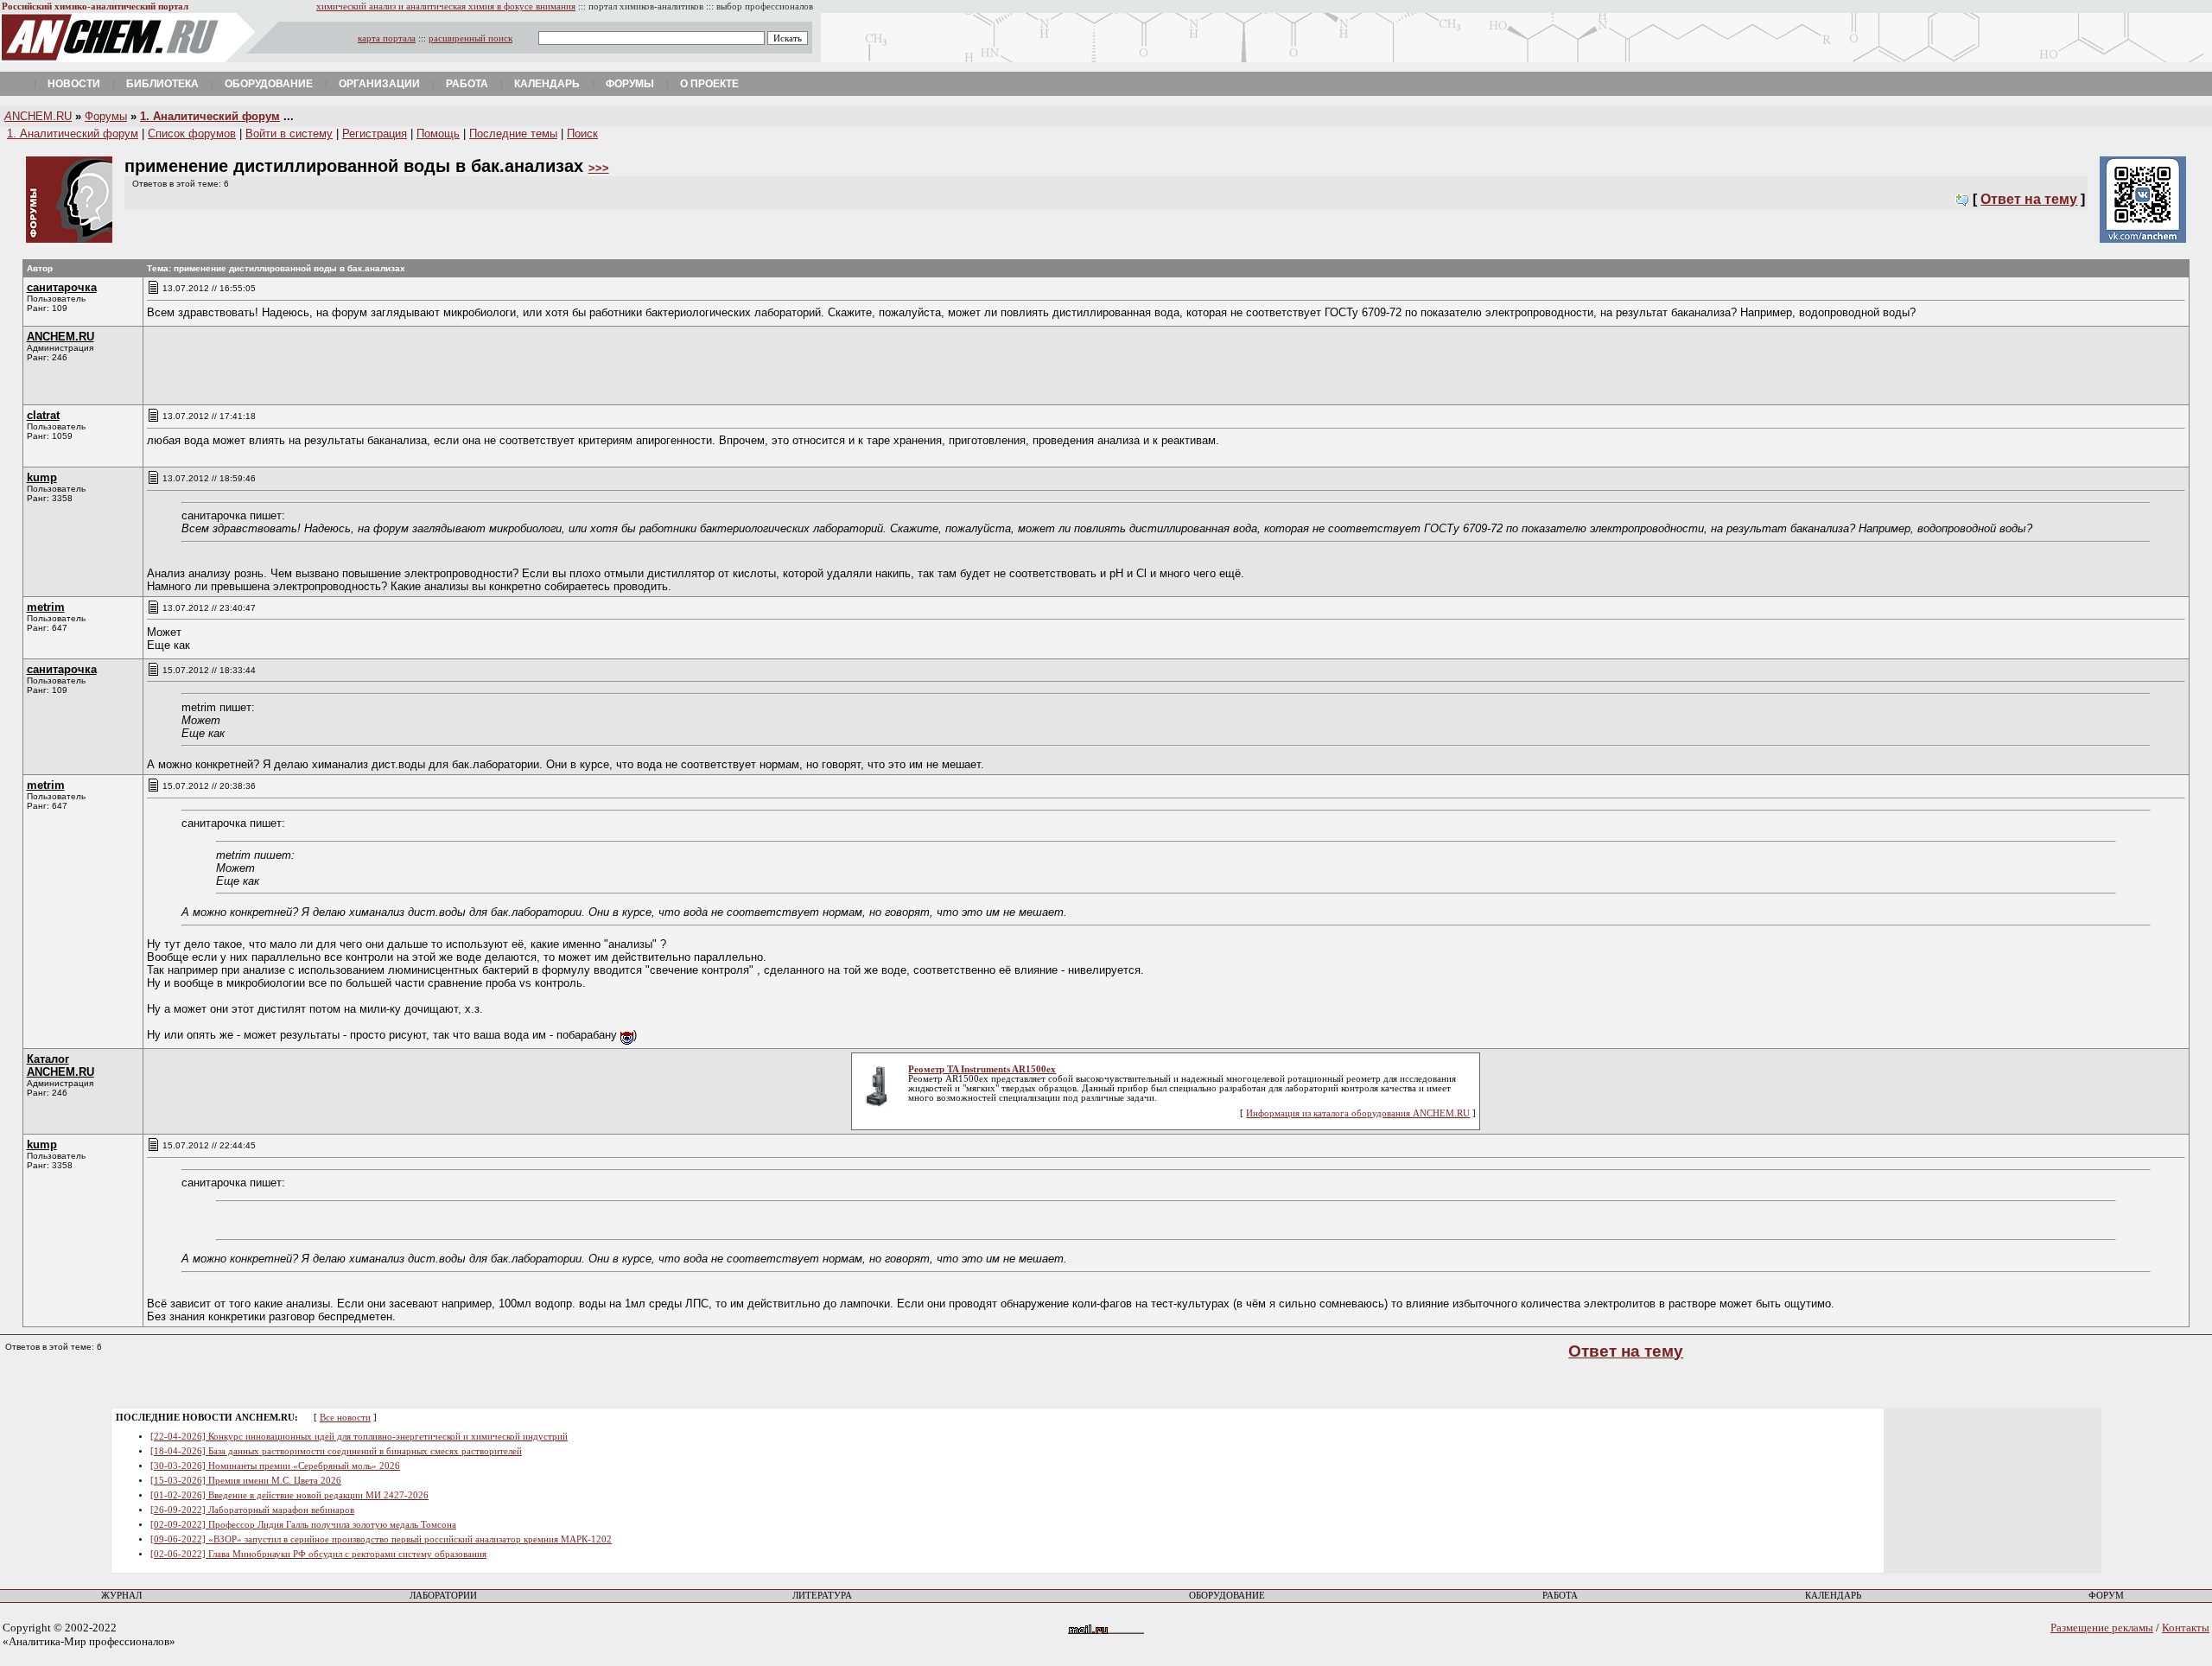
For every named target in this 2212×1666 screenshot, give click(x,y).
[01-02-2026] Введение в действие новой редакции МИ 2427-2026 (289, 1495)
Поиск (582, 134)
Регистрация (375, 134)
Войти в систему (289, 134)
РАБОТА (1560, 1596)
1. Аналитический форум (210, 116)
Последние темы (513, 134)
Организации (379, 84)
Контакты (2186, 1628)
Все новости (345, 1418)
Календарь (547, 84)
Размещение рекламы (2102, 1628)
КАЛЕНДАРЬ (1833, 1596)
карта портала (387, 38)
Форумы (630, 84)
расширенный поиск (470, 38)
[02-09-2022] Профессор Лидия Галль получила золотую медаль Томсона (303, 1525)
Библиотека (162, 84)
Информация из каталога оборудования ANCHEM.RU (1358, 1113)
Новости (74, 84)
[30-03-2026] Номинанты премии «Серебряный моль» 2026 (275, 1466)
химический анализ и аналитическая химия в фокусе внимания (446, 6)
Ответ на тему (2029, 199)
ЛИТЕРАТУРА (822, 1596)
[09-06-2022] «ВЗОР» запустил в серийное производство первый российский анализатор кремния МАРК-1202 (381, 1539)
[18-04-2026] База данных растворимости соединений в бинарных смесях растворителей (336, 1451)
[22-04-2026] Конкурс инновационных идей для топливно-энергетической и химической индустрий (359, 1437)
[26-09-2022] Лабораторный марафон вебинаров (252, 1510)
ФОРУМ (2106, 1596)
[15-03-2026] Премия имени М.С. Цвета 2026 (246, 1481)
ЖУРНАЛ (121, 1596)
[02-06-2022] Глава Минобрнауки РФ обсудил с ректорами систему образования (318, 1554)
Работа (467, 84)
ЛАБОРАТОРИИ (443, 1596)
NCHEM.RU (38, 116)
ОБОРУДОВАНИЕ (1227, 1596)
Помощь (438, 134)
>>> (599, 168)
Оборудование (269, 84)
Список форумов (192, 134)
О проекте (709, 84)
